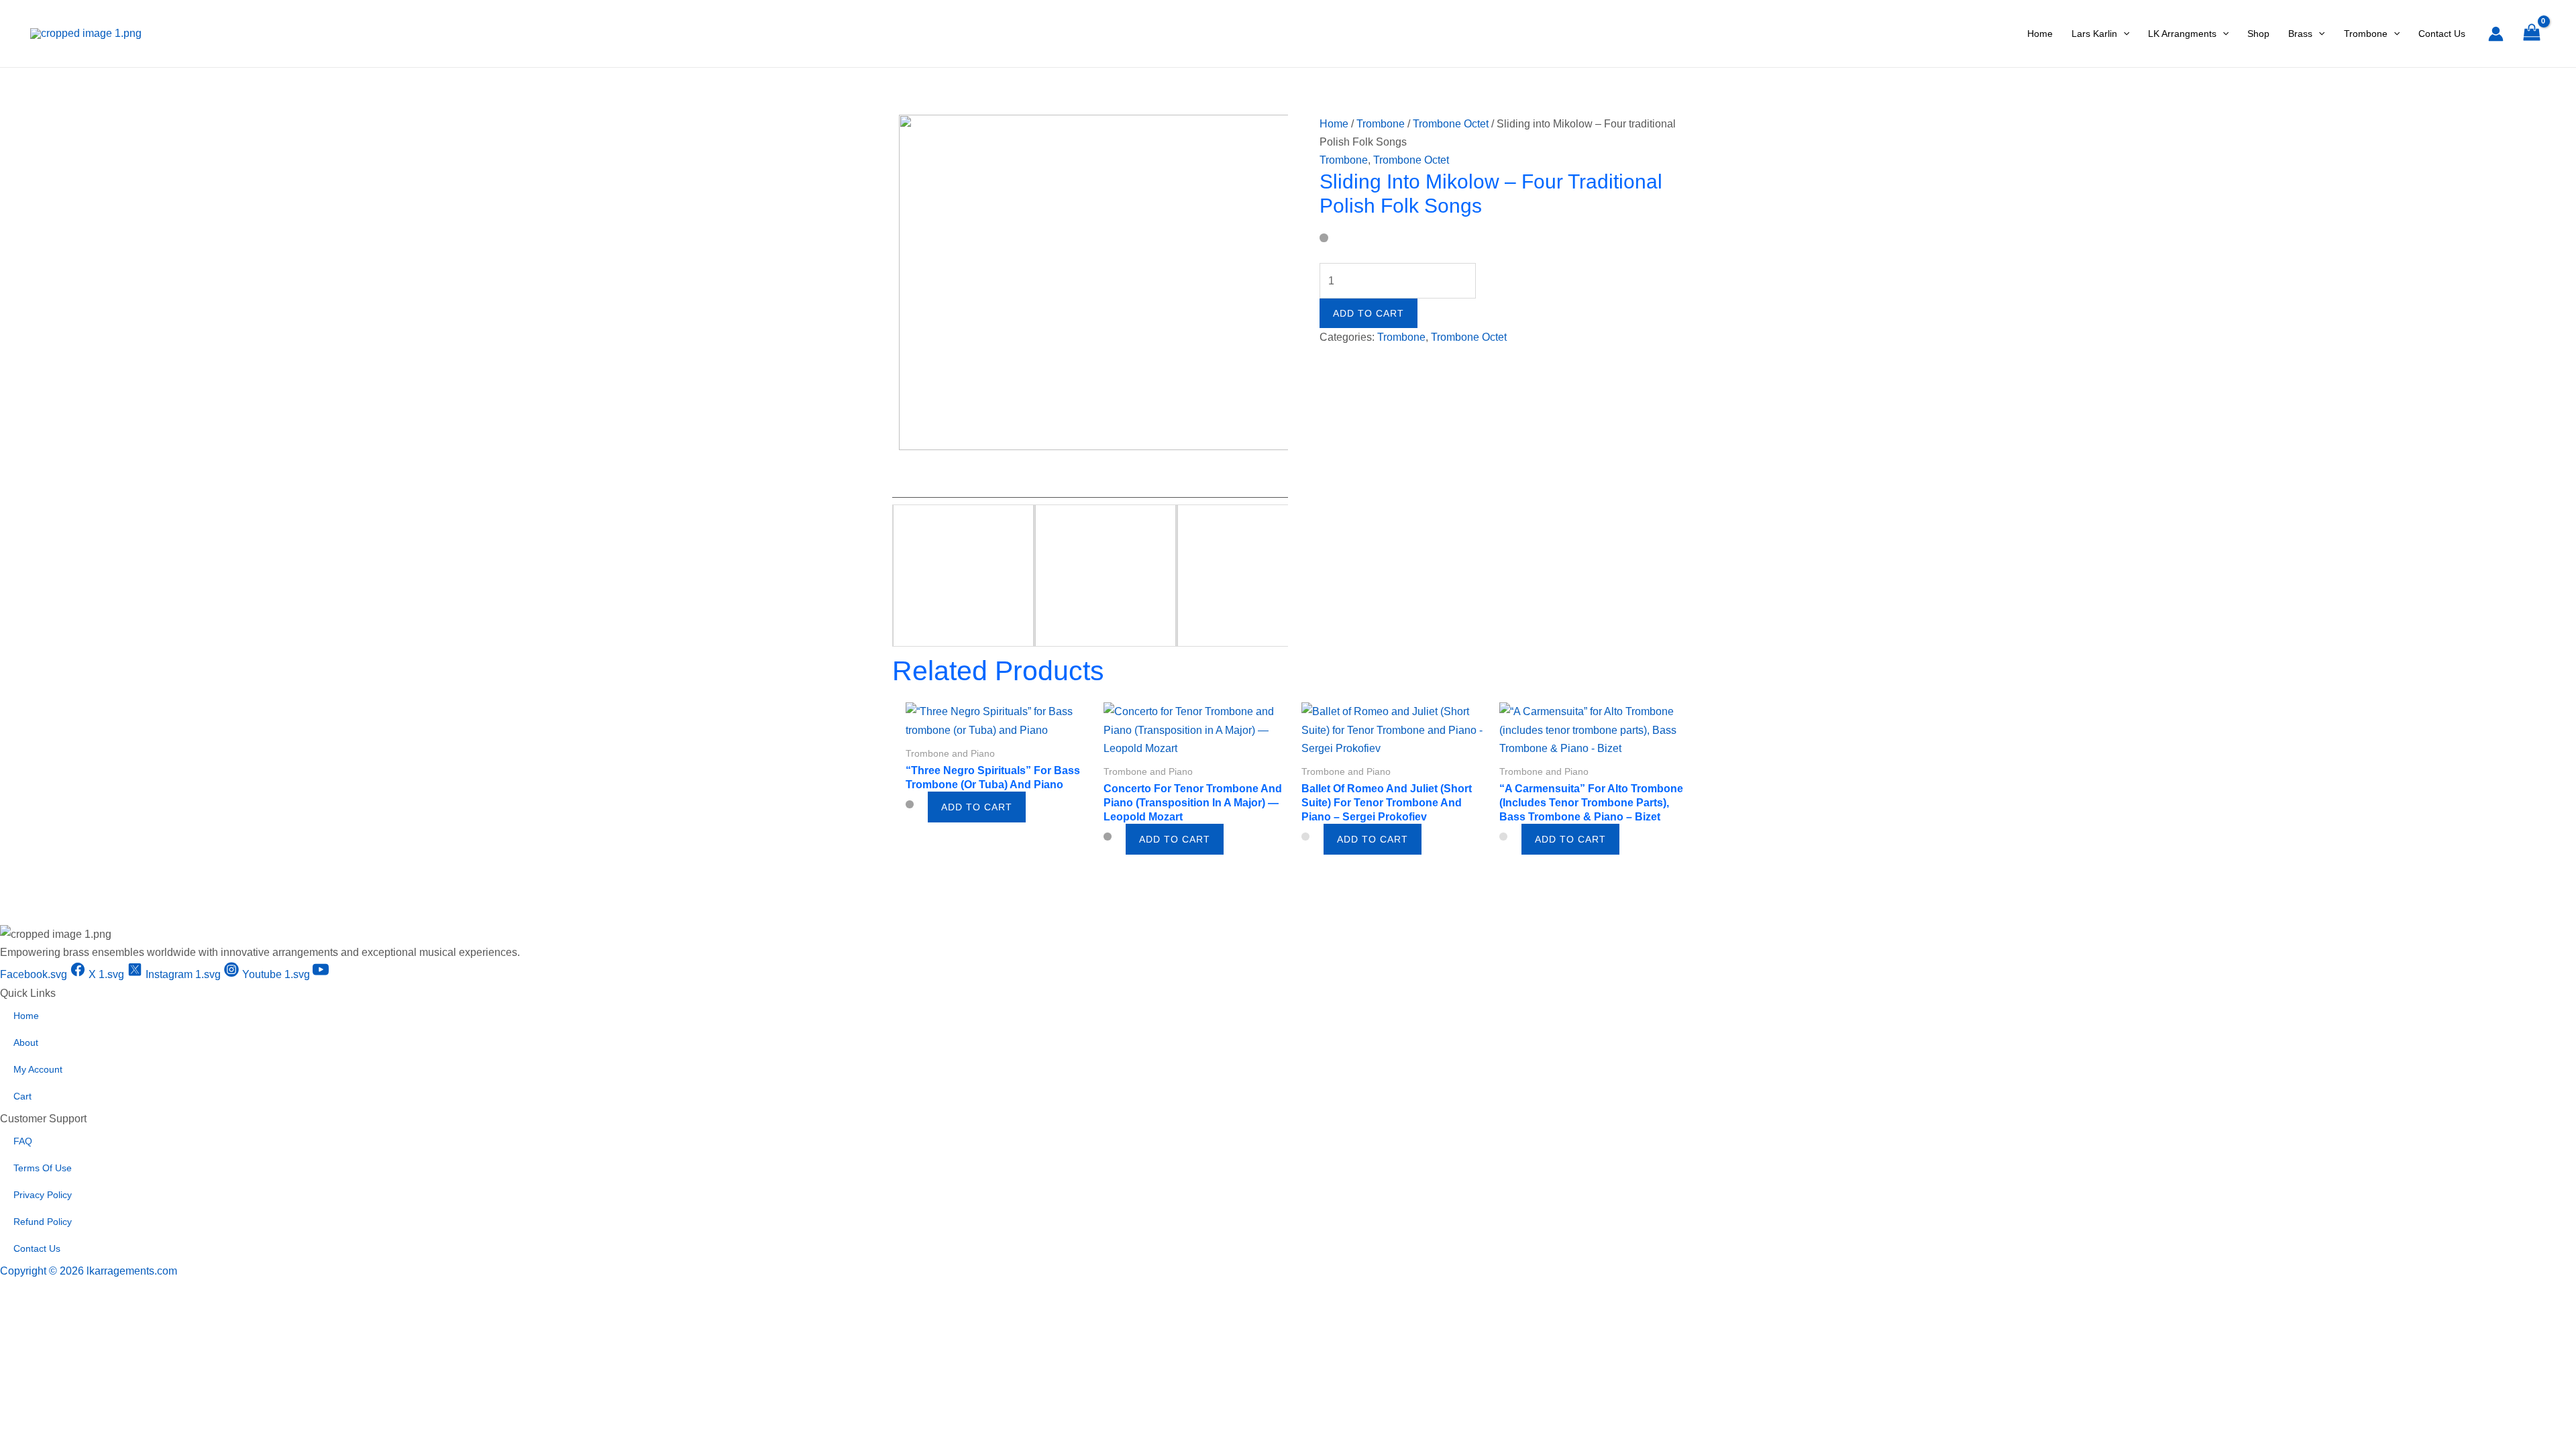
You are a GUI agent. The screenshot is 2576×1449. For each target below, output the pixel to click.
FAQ (23, 1141)
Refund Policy (43, 1222)
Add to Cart (1368, 313)
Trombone (1381, 124)
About (26, 1042)
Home (1334, 124)
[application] (2123, 34)
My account (38, 1069)
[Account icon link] (2496, 34)
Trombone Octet (1451, 124)
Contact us (37, 1248)
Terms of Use (43, 1168)
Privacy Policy (43, 1195)
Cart (22, 1096)
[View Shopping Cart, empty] (2531, 34)
